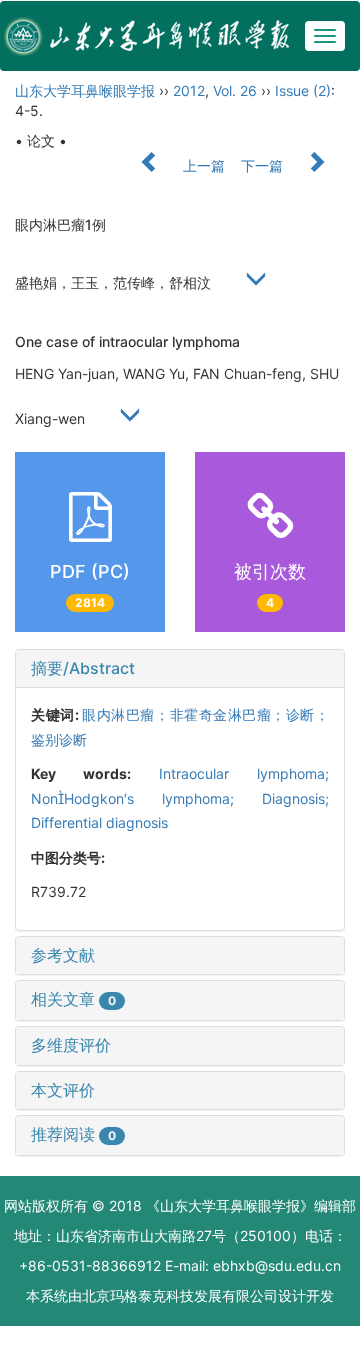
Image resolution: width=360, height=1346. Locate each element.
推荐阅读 (73, 1134)
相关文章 (73, 999)
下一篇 (264, 165)
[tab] (180, 669)
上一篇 (202, 165)
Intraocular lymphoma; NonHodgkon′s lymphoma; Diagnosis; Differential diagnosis (180, 798)
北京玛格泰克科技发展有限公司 (180, 1295)
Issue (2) (303, 90)
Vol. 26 (235, 90)
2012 (189, 90)
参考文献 (63, 955)
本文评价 (63, 1090)
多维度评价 (71, 1045)
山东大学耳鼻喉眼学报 (85, 90)
